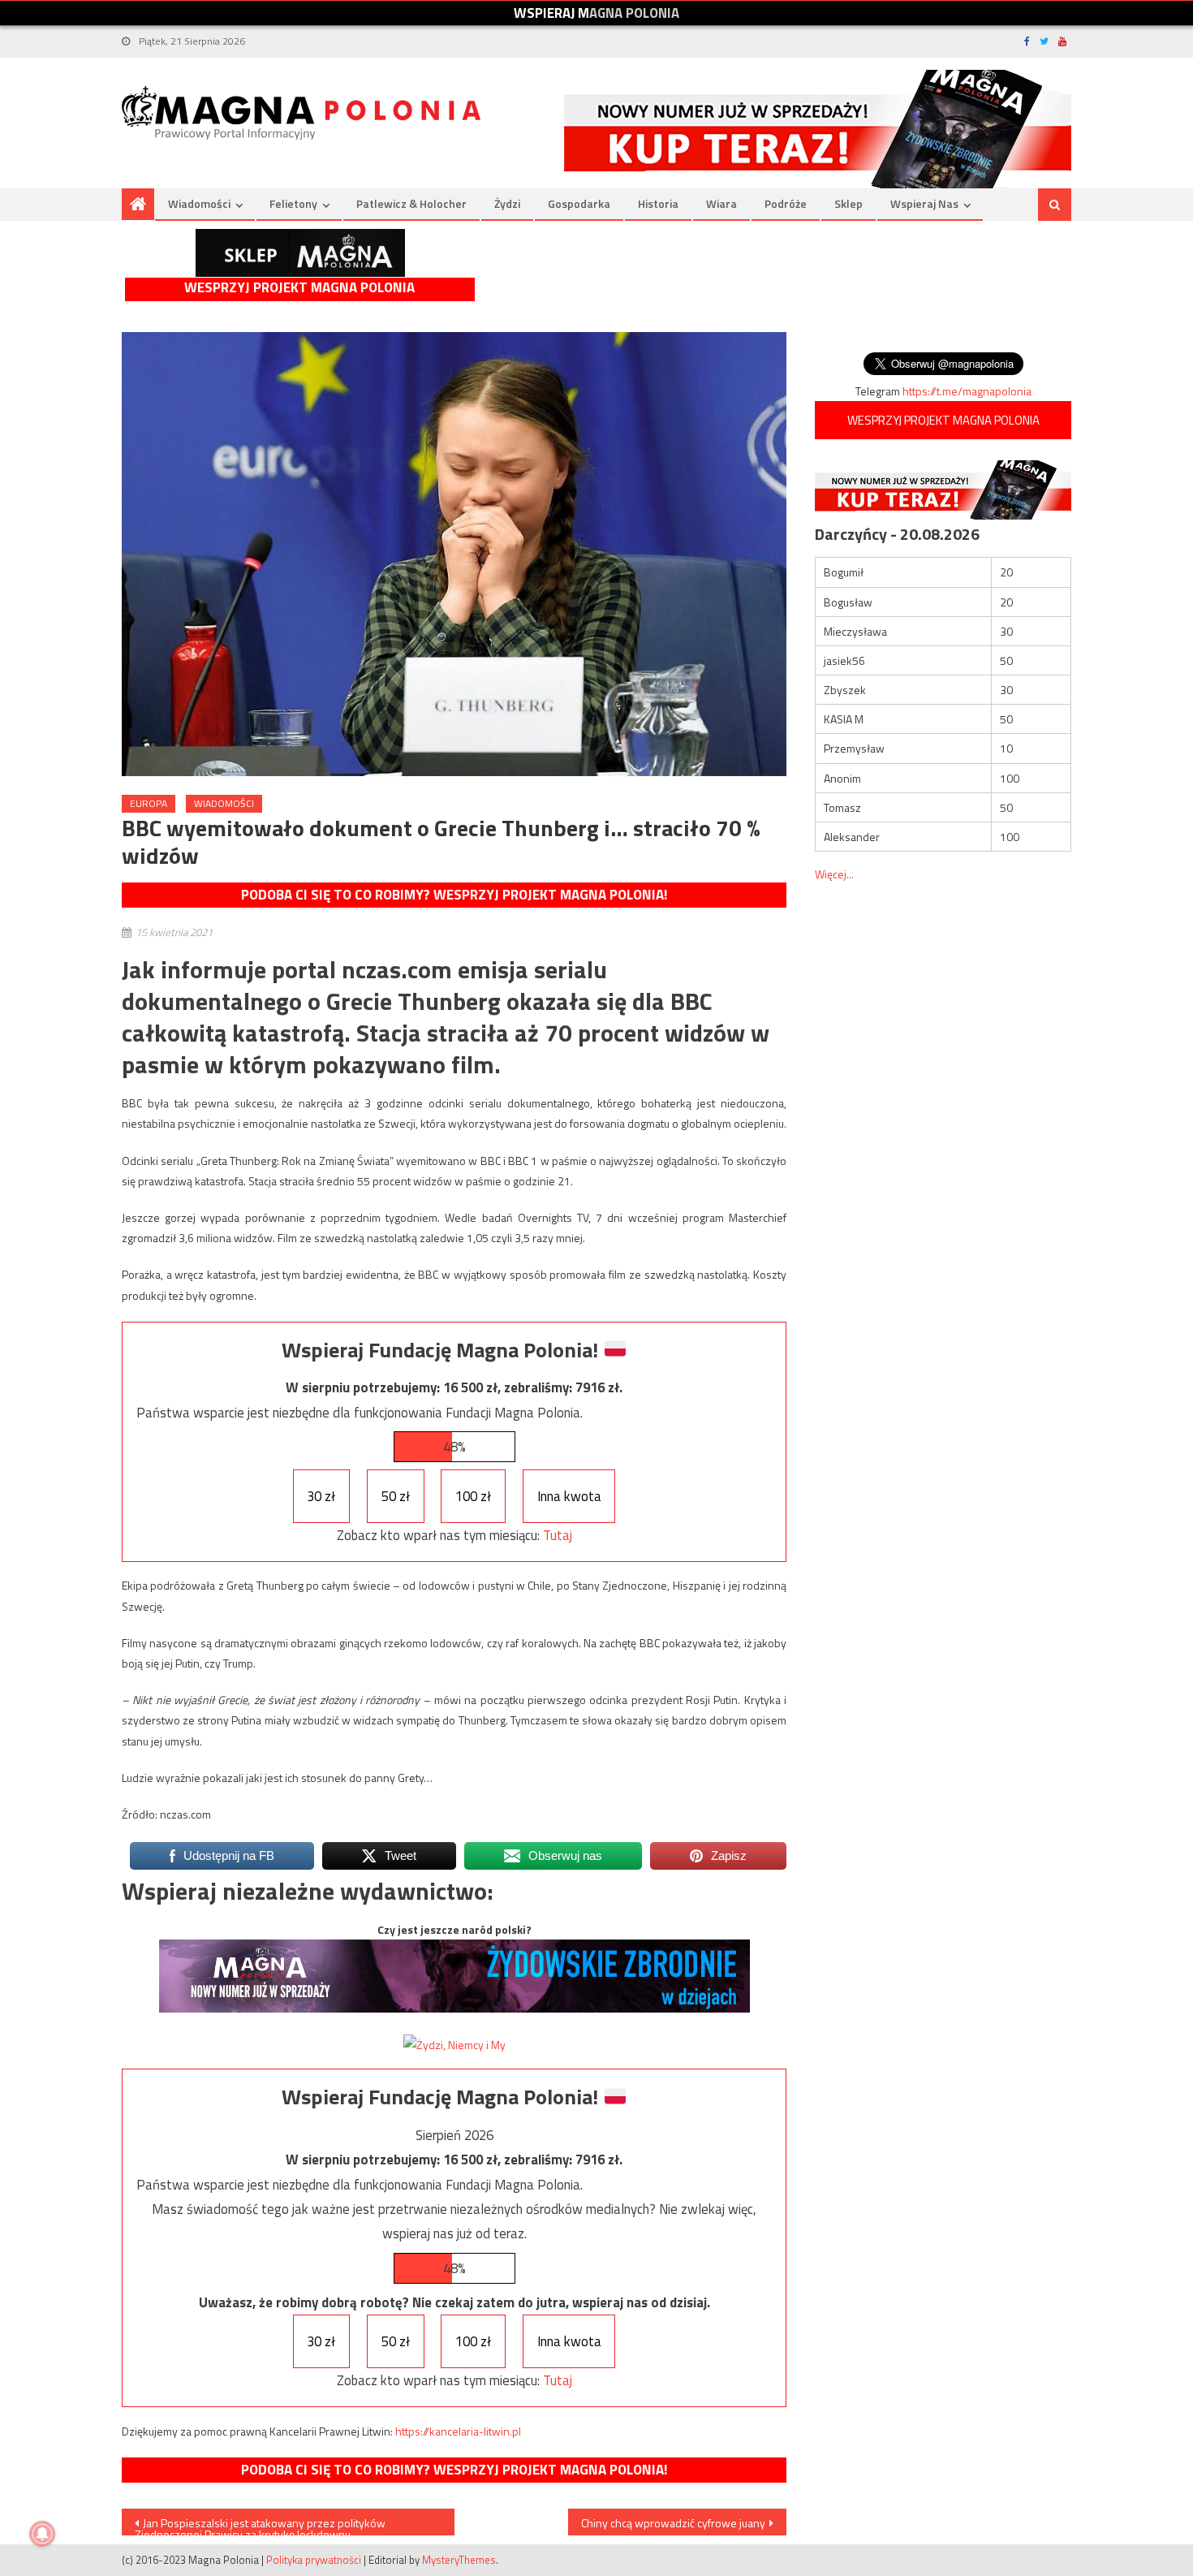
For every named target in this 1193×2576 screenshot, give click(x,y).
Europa (149, 803)
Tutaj (558, 1535)
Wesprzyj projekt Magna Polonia (299, 288)
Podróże (786, 203)
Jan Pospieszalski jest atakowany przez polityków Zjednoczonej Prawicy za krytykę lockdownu (260, 2525)
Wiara (721, 203)
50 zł (396, 1496)
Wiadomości (199, 203)
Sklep (848, 203)
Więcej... (834, 874)
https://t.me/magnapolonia (967, 391)
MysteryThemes (459, 2560)
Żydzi (507, 203)
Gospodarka (579, 203)
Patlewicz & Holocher (411, 203)
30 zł (321, 1496)
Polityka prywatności (314, 2560)
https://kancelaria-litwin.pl (458, 2431)
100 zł (473, 1496)
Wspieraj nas (924, 203)
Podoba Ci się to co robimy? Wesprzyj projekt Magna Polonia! (454, 895)
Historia (658, 203)
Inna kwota (569, 1496)
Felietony (293, 203)
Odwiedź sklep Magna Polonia (300, 253)
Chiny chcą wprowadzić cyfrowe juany (673, 2523)
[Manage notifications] (42, 2534)
